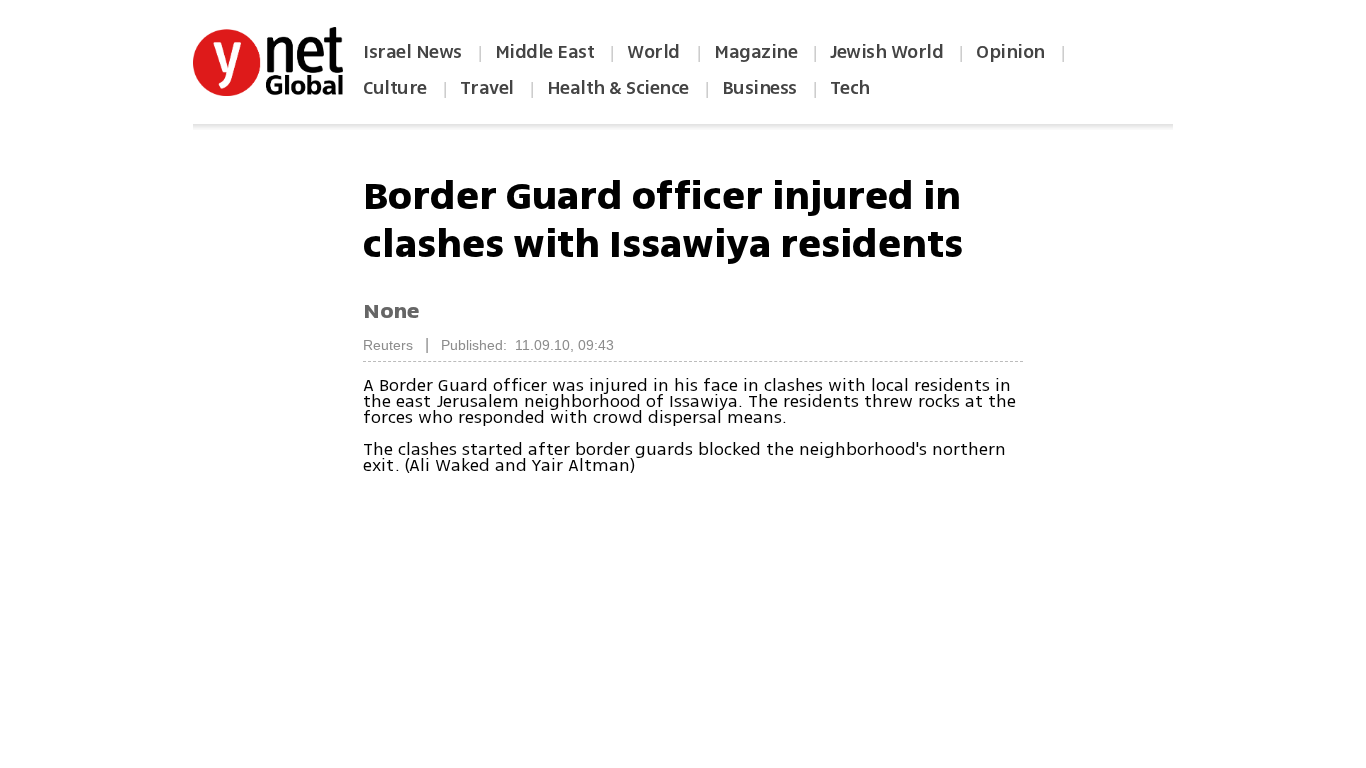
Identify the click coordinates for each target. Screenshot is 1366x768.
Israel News (412, 52)
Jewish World (886, 52)
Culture (395, 88)
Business (759, 88)
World (655, 52)
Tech (850, 88)
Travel (487, 88)
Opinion (1010, 52)
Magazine (755, 52)
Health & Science (618, 88)
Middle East (545, 52)
